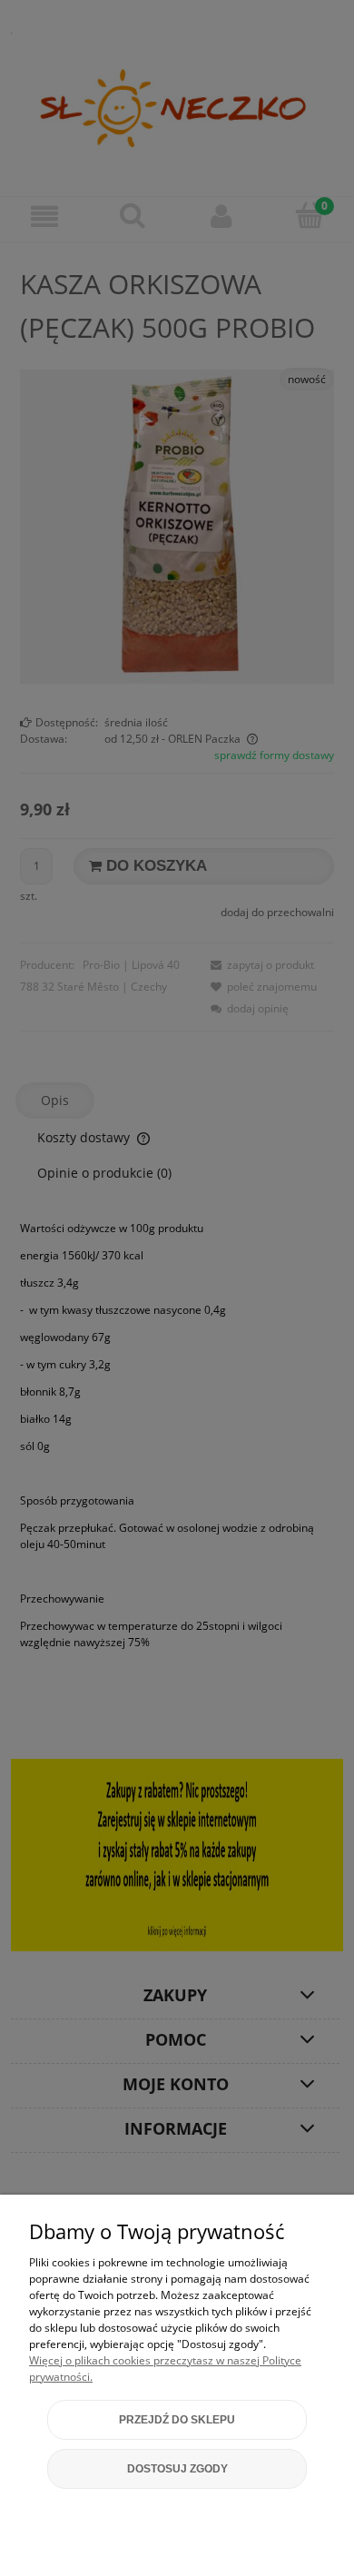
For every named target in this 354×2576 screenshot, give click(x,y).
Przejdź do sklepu (177, 2420)
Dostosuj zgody (177, 2469)
